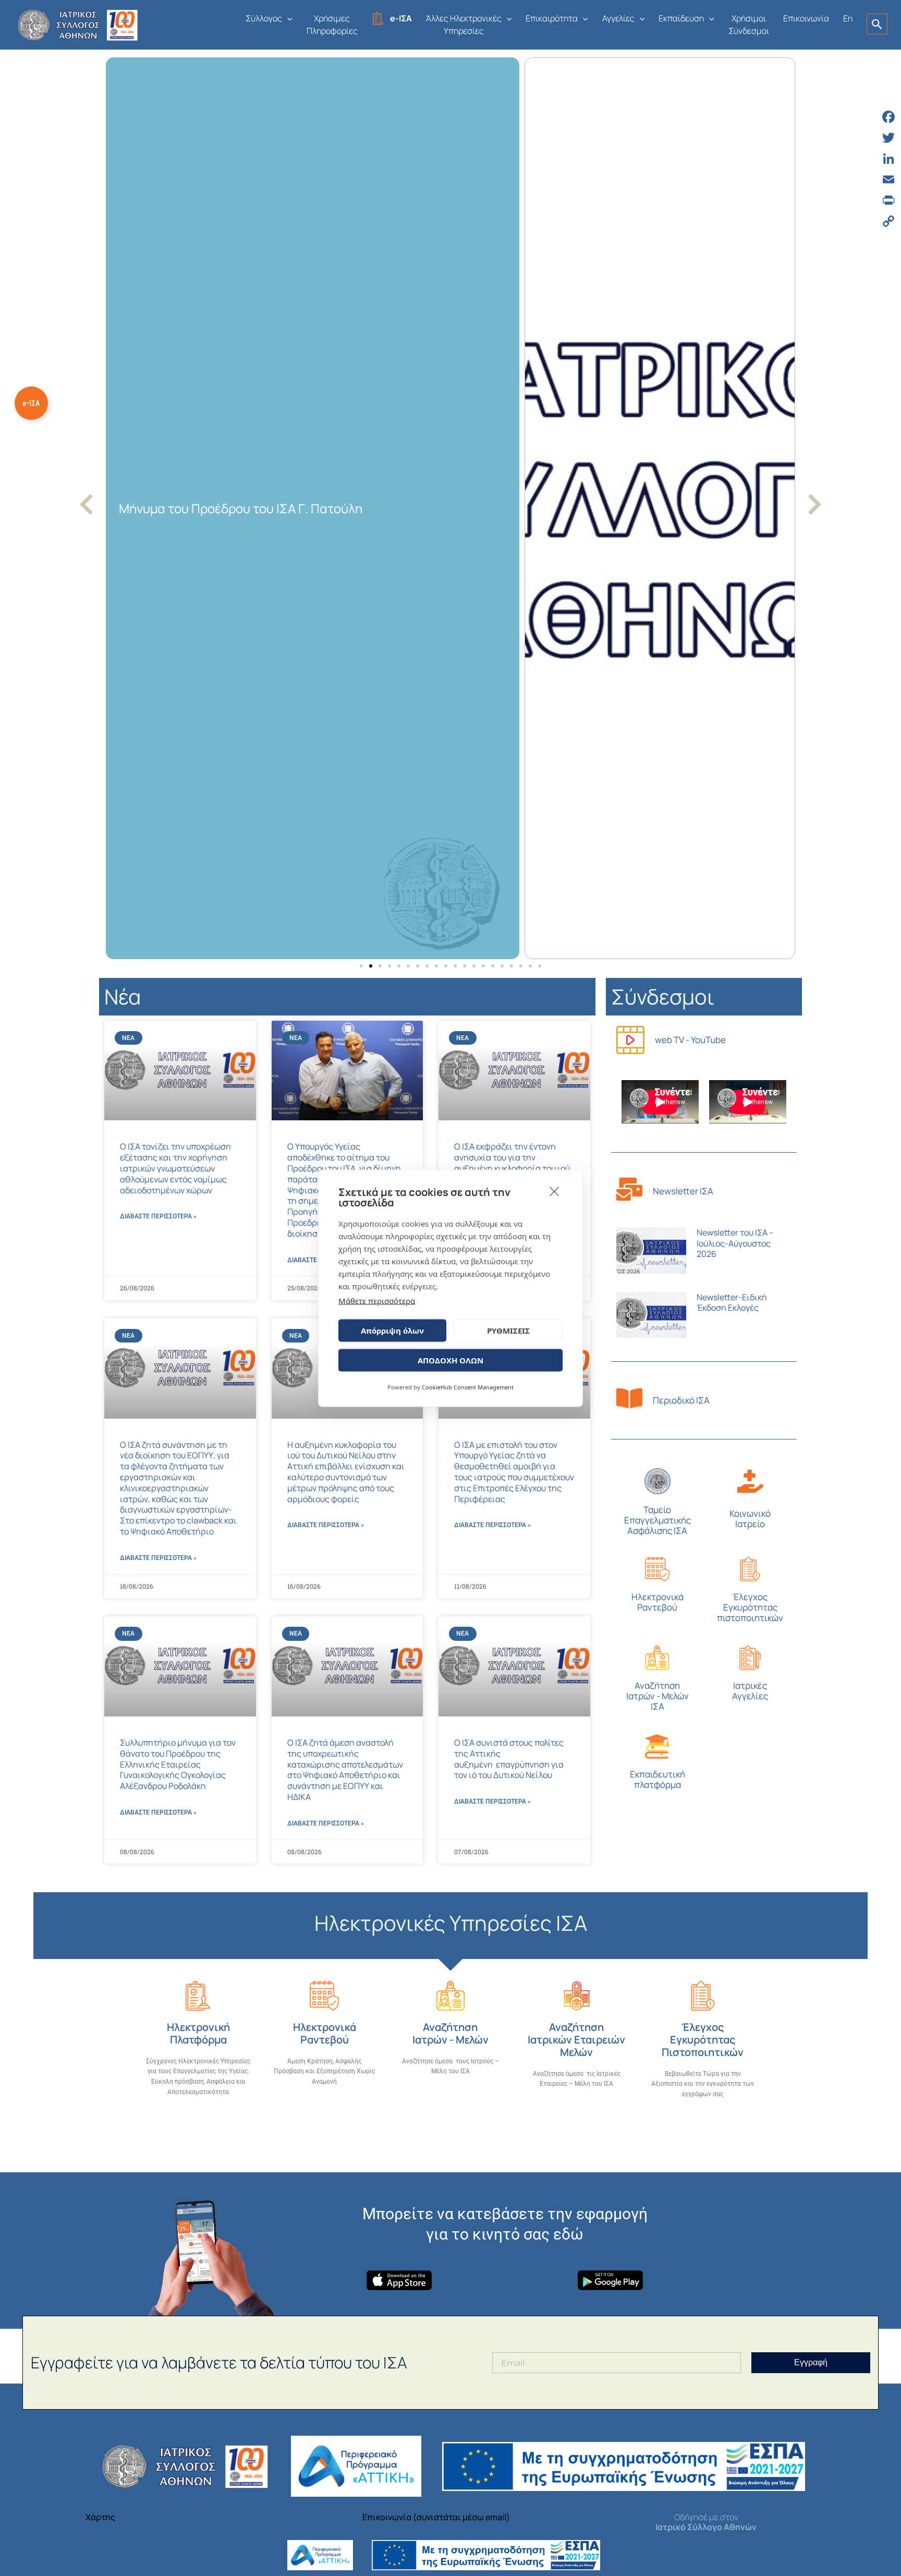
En (848, 18)
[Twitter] (888, 138)
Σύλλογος (264, 18)
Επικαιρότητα (552, 18)
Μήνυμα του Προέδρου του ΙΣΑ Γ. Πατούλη (241, 508)
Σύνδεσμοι (663, 996)
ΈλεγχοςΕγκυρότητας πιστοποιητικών (750, 1607)
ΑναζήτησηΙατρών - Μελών (451, 2033)
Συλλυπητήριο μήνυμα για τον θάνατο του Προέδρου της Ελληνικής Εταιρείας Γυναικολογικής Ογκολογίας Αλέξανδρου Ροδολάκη (178, 1764)
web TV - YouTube (690, 1040)
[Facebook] (888, 117)
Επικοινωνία (806, 18)
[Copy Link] (888, 221)
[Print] (888, 200)
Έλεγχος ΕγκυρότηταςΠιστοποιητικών (703, 2040)
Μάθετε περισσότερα (377, 1300)
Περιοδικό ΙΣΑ (681, 1400)
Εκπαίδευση (681, 18)
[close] (555, 1191)
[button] (287, 18)
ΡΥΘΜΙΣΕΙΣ (508, 1331)
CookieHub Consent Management (468, 1387)
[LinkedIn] (888, 159)
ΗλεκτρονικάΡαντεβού (658, 1602)
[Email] (888, 179)
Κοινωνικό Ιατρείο (750, 1519)
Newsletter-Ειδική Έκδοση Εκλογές (732, 1303)
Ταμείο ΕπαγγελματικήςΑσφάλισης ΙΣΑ (658, 1520)
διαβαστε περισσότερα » (158, 1216)
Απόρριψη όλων (392, 1331)
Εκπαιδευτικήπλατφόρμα (658, 1779)
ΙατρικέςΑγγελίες (750, 1691)
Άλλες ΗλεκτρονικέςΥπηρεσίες (464, 25)
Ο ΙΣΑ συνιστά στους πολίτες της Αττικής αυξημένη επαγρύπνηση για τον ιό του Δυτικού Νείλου (509, 1759)
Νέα (123, 996)
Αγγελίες (618, 18)
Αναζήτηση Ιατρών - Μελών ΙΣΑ (658, 1696)
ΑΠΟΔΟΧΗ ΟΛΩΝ (451, 1360)
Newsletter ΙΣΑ (683, 1191)
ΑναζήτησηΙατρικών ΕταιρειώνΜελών (576, 2040)
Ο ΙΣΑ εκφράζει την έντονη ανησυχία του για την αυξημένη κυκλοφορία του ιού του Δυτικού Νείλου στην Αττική (512, 1168)
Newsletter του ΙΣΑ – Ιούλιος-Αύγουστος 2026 (735, 1243)
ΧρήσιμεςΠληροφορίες (332, 25)
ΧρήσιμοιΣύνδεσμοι (749, 25)
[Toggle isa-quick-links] (31, 403)
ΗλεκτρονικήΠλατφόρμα (198, 2033)
